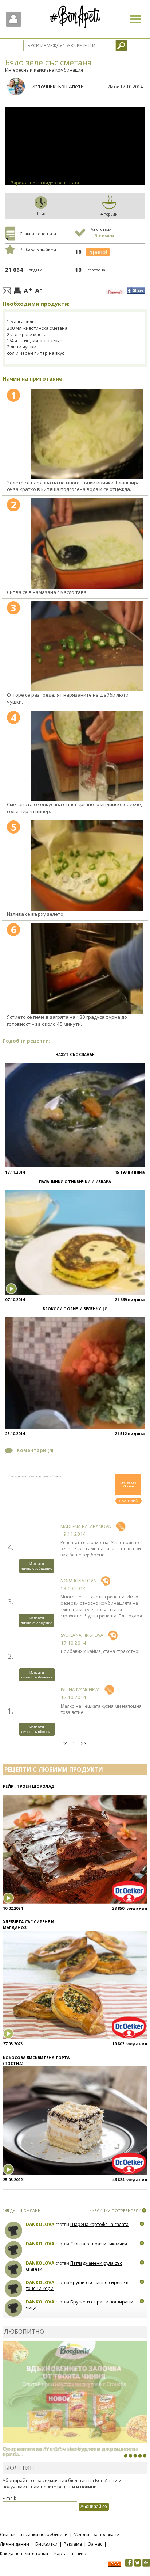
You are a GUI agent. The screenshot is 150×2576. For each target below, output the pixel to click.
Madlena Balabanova (86, 1526)
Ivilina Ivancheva (80, 1690)
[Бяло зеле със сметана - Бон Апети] (87, 434)
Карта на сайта (70, 2554)
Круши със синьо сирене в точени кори (77, 2285)
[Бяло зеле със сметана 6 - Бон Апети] (87, 968)
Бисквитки (46, 2544)
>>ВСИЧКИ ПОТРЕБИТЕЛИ (115, 2211)
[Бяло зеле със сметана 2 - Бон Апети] (87, 543)
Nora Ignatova (78, 1581)
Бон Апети (71, 86)
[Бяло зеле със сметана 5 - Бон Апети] (87, 866)
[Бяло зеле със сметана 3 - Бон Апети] (87, 646)
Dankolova (40, 2224)
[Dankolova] (14, 2231)
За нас (95, 2544)
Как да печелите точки (24, 2554)
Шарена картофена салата (99, 2224)
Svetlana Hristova (82, 1635)
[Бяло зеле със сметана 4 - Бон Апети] (87, 756)
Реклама (73, 2544)
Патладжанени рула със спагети (74, 2266)
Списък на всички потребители (34, 2535)
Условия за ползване (96, 2535)
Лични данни (15, 2544)
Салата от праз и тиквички (99, 2244)
